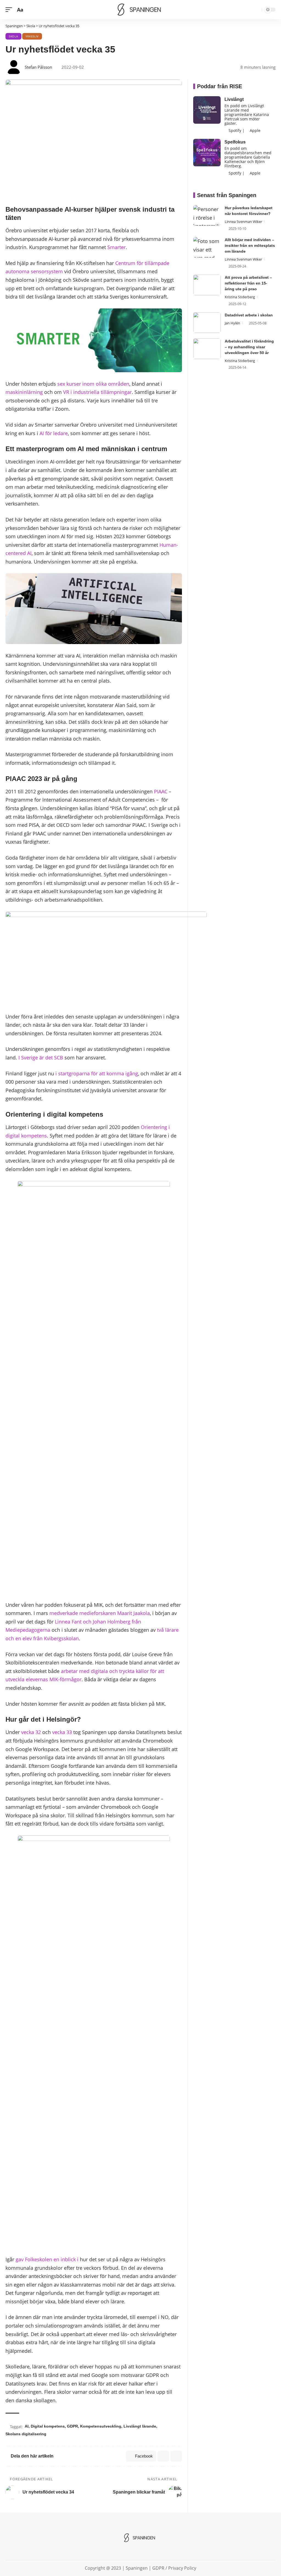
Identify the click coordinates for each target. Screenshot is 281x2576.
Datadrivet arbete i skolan (249, 315)
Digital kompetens (48, 2426)
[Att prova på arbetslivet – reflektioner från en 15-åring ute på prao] (207, 285)
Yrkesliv (32, 36)
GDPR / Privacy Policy (174, 2568)
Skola (13, 36)
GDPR (72, 2426)
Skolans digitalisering (26, 2434)
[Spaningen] (140, 10)
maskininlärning (24, 392)
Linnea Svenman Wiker (243, 222)
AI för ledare (54, 433)
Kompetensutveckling (101, 2426)
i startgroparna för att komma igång (97, 1073)
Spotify (234, 130)
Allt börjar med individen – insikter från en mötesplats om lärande (250, 245)
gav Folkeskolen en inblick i (47, 2259)
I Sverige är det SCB (41, 1058)
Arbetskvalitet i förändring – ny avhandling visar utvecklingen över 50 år (249, 347)
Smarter (116, 247)
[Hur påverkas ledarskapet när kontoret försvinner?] (207, 215)
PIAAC (161, 791)
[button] (10, 10)
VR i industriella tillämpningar (97, 392)
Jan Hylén (232, 323)
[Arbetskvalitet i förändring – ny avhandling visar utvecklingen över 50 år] (207, 349)
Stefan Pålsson (38, 67)
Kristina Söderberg (240, 297)
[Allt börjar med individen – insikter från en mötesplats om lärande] (207, 247)
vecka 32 (31, 1732)
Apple (255, 130)
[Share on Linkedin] (163, 2456)
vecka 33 (62, 1732)
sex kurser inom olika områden (93, 384)
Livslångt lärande (140, 2426)
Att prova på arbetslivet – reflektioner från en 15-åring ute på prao (248, 283)
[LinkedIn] (140, 2552)
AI (27, 2426)
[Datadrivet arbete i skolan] (207, 323)
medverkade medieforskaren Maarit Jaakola (100, 1613)
